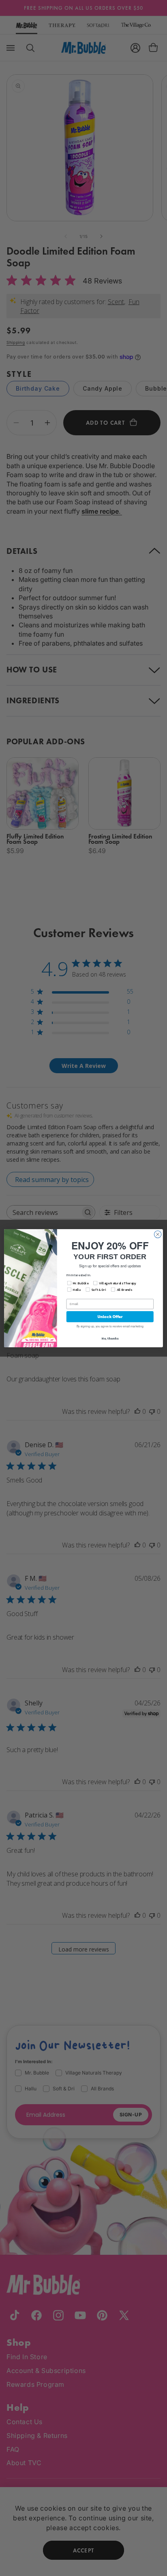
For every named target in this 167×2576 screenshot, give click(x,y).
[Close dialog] (158, 1234)
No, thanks (110, 1338)
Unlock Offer (110, 1317)
